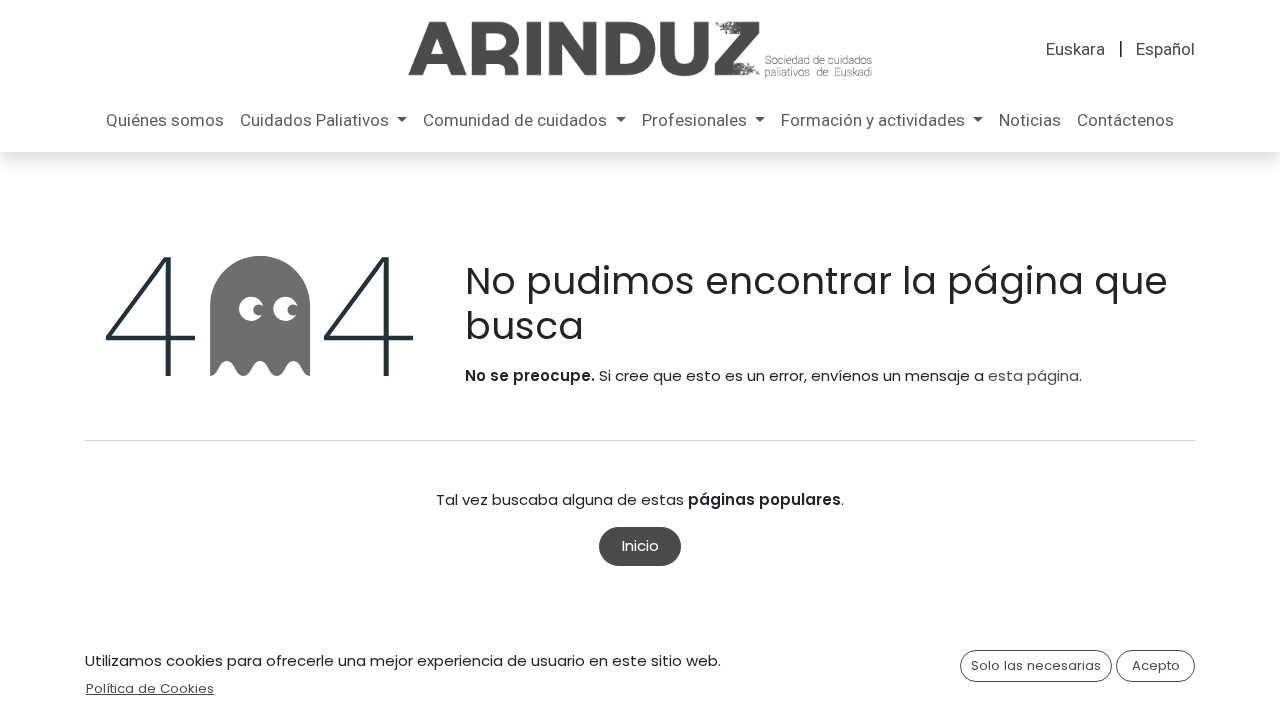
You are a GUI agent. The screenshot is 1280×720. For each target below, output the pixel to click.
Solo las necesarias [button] (1036, 665)
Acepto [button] (1156, 665)
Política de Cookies (150, 688)
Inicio (640, 545)
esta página (1033, 375)
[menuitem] (1075, 50)
